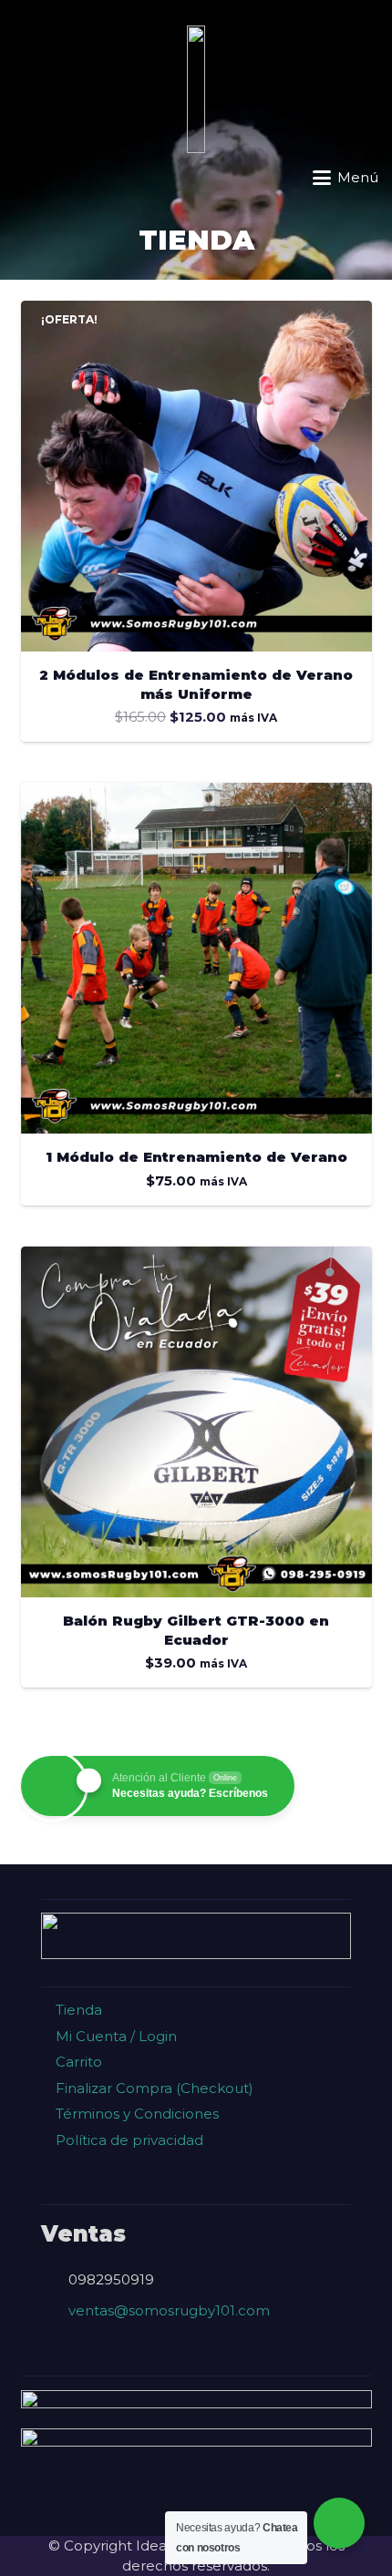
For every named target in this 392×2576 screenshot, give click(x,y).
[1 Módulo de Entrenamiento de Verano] (196, 958)
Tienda (77, 2010)
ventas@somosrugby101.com (169, 2310)
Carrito (77, 2062)
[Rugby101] (196, 89)
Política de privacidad (128, 2140)
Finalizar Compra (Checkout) (153, 2088)
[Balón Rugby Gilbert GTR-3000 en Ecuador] (196, 1422)
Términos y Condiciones (135, 2114)
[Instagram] (159, 2502)
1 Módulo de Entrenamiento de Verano (196, 1157)
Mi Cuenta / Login (114, 2036)
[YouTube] (307, 2502)
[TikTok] (233, 2502)
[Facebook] (85, 2502)
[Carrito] (62, 178)
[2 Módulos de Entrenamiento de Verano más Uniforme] (196, 476)
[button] (24, 178)
